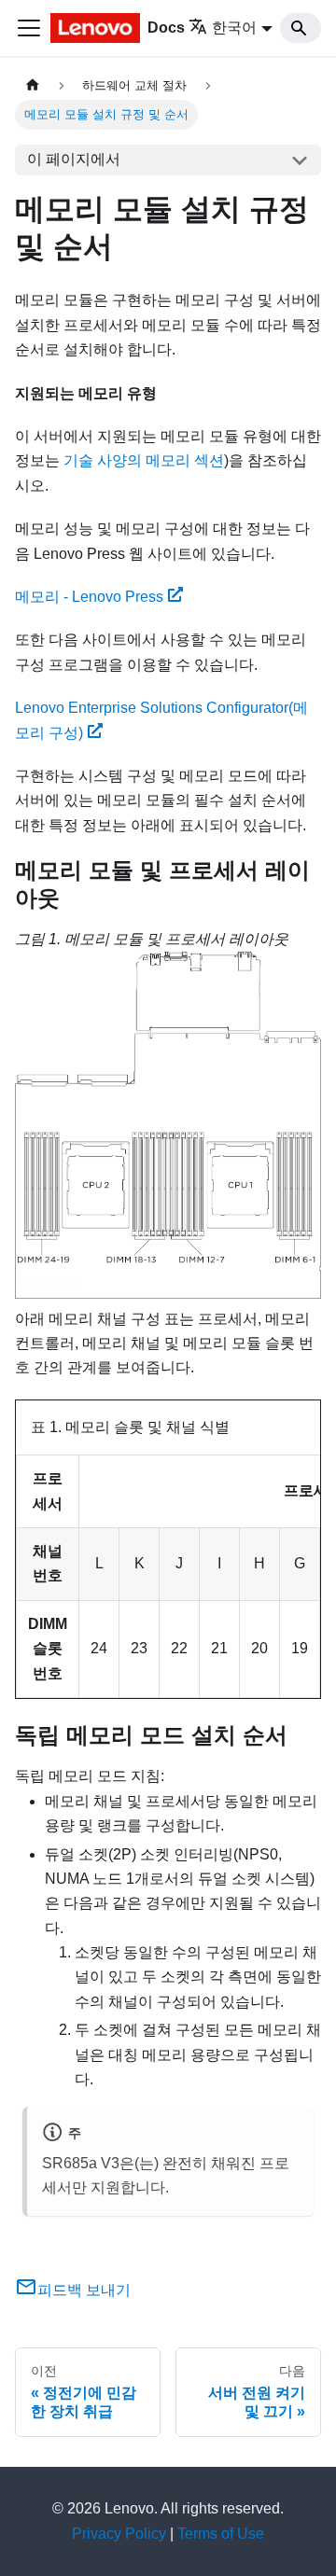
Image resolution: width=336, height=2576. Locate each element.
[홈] (33, 85)
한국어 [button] (234, 28)
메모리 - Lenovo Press (89, 597)
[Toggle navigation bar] (29, 28)
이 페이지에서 (74, 159)
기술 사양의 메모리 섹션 (144, 460)
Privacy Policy (119, 2534)
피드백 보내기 (84, 2290)
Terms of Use (221, 2534)
